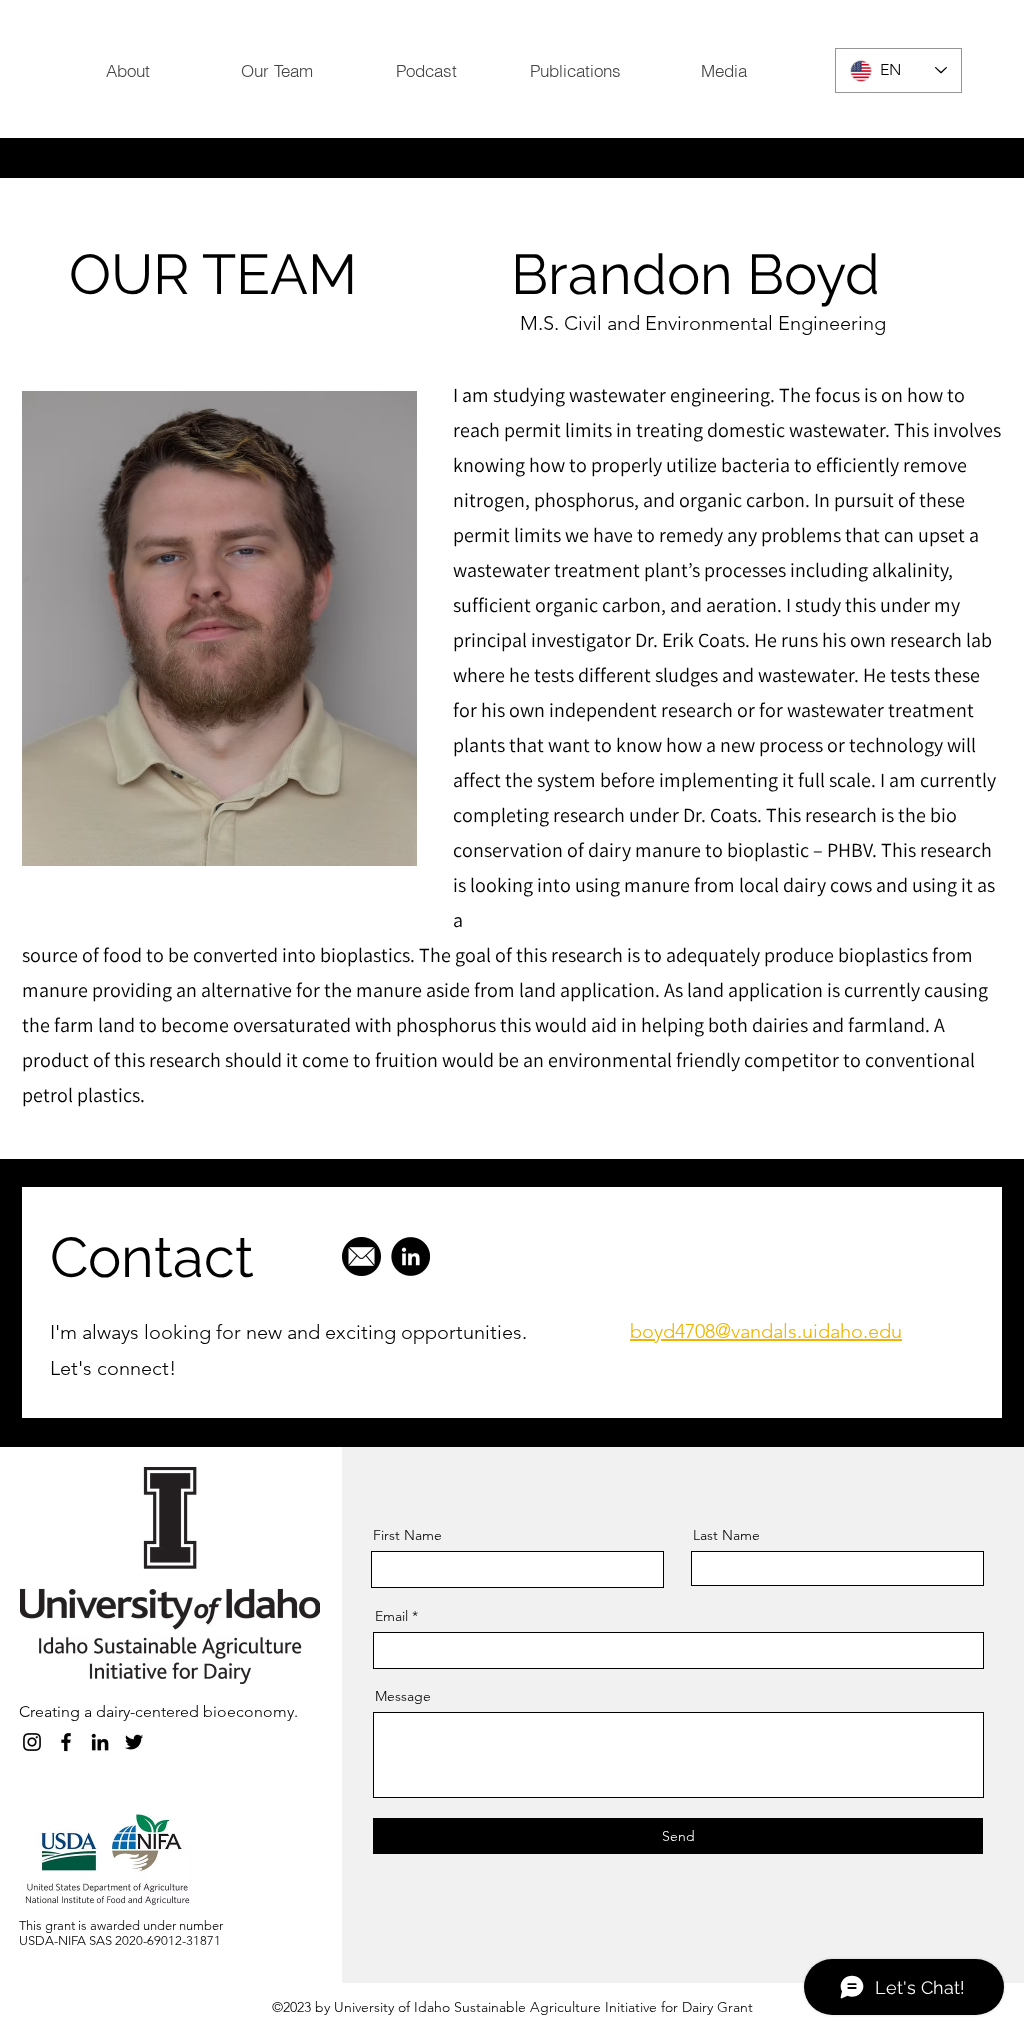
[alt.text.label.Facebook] (66, 1742)
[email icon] (361, 1256)
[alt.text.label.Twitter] (134, 1742)
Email (391, 1616)
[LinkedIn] (410, 1256)
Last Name (726, 1535)
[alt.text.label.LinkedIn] (100, 1742)
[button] (574, 70)
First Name (407, 1535)
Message (403, 1696)
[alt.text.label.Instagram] (32, 1742)
